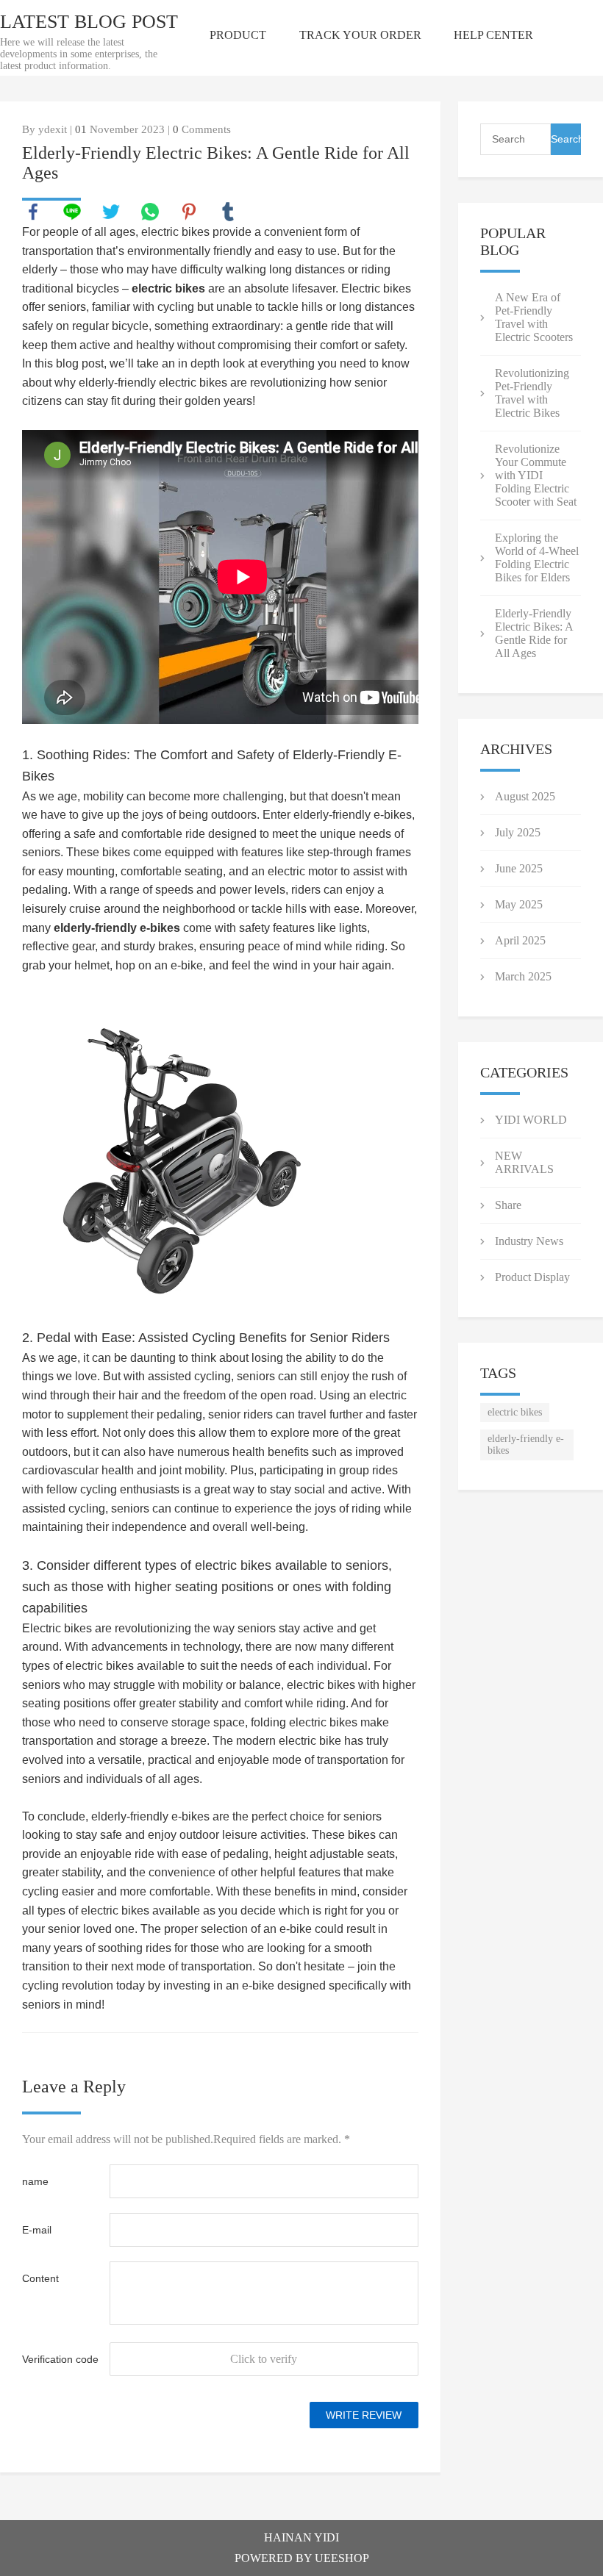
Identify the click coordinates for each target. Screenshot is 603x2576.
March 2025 (523, 976)
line (72, 212)
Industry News (529, 1241)
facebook (33, 212)
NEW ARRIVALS (524, 1162)
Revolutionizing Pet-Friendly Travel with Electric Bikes (532, 393)
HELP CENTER (493, 35)
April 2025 (520, 940)
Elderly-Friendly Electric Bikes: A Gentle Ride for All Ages (534, 633)
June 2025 (519, 868)
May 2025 (519, 904)
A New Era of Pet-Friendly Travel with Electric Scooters (534, 317)
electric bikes (168, 288)
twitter (111, 212)
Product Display (532, 1277)
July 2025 (518, 832)
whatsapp (150, 212)
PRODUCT (238, 35)
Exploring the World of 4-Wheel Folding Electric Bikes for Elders (537, 557)
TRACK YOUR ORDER (360, 35)
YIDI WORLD (531, 1120)
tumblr (228, 212)
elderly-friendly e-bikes (117, 928)
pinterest (189, 212)
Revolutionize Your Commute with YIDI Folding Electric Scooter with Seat (536, 475)
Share (508, 1205)
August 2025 (525, 796)
